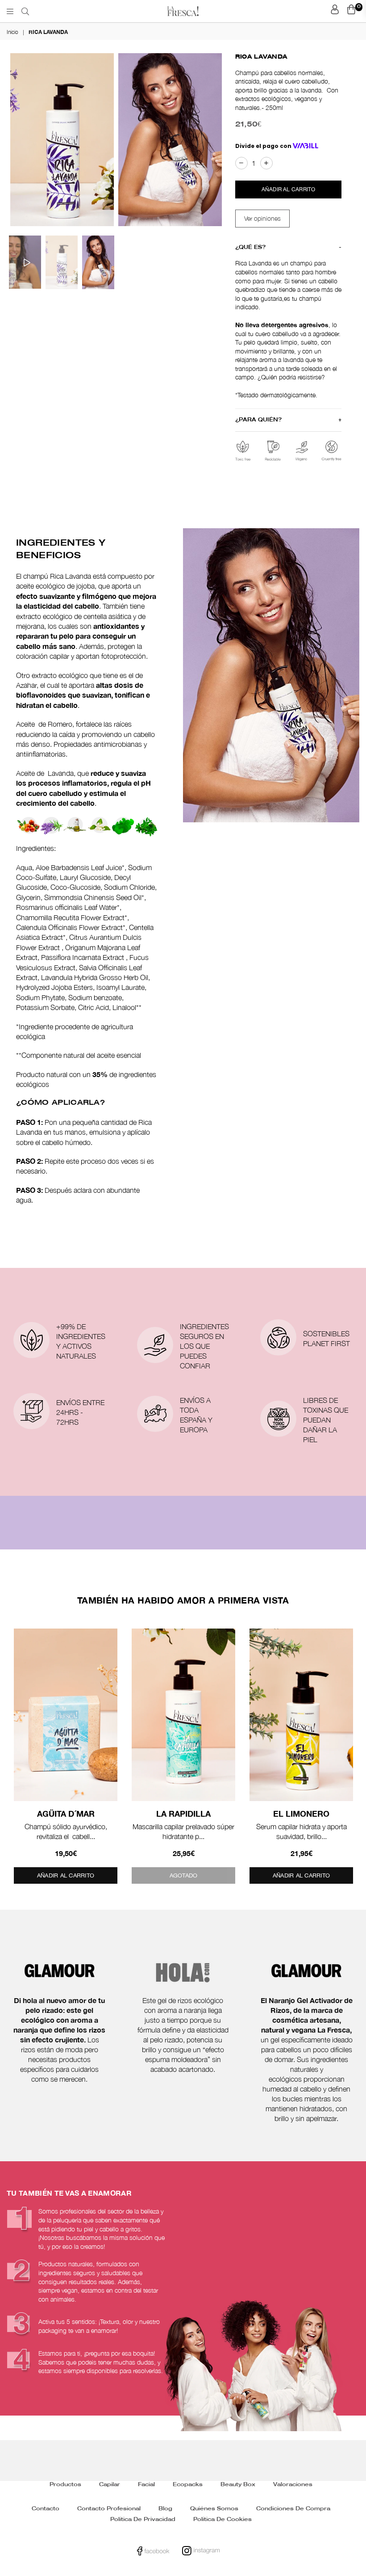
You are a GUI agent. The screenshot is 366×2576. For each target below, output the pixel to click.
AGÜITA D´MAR (66, 1814)
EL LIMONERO (301, 1814)
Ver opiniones (262, 218)
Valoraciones (293, 2485)
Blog (165, 2509)
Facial (146, 2485)
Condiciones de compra (293, 2509)
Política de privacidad (143, 2519)
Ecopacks (188, 2485)
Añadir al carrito (66, 1875)
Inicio (12, 32)
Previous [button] (18, 141)
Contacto (46, 2509)
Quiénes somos (214, 2509)
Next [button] (210, 141)
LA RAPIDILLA (183, 1814)
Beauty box (238, 2485)
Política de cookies (223, 2519)
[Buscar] (25, 11)
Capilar (110, 2485)
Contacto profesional (109, 2509)
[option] (62, 139)
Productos (65, 2485)
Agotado (184, 1875)
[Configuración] (335, 11)
